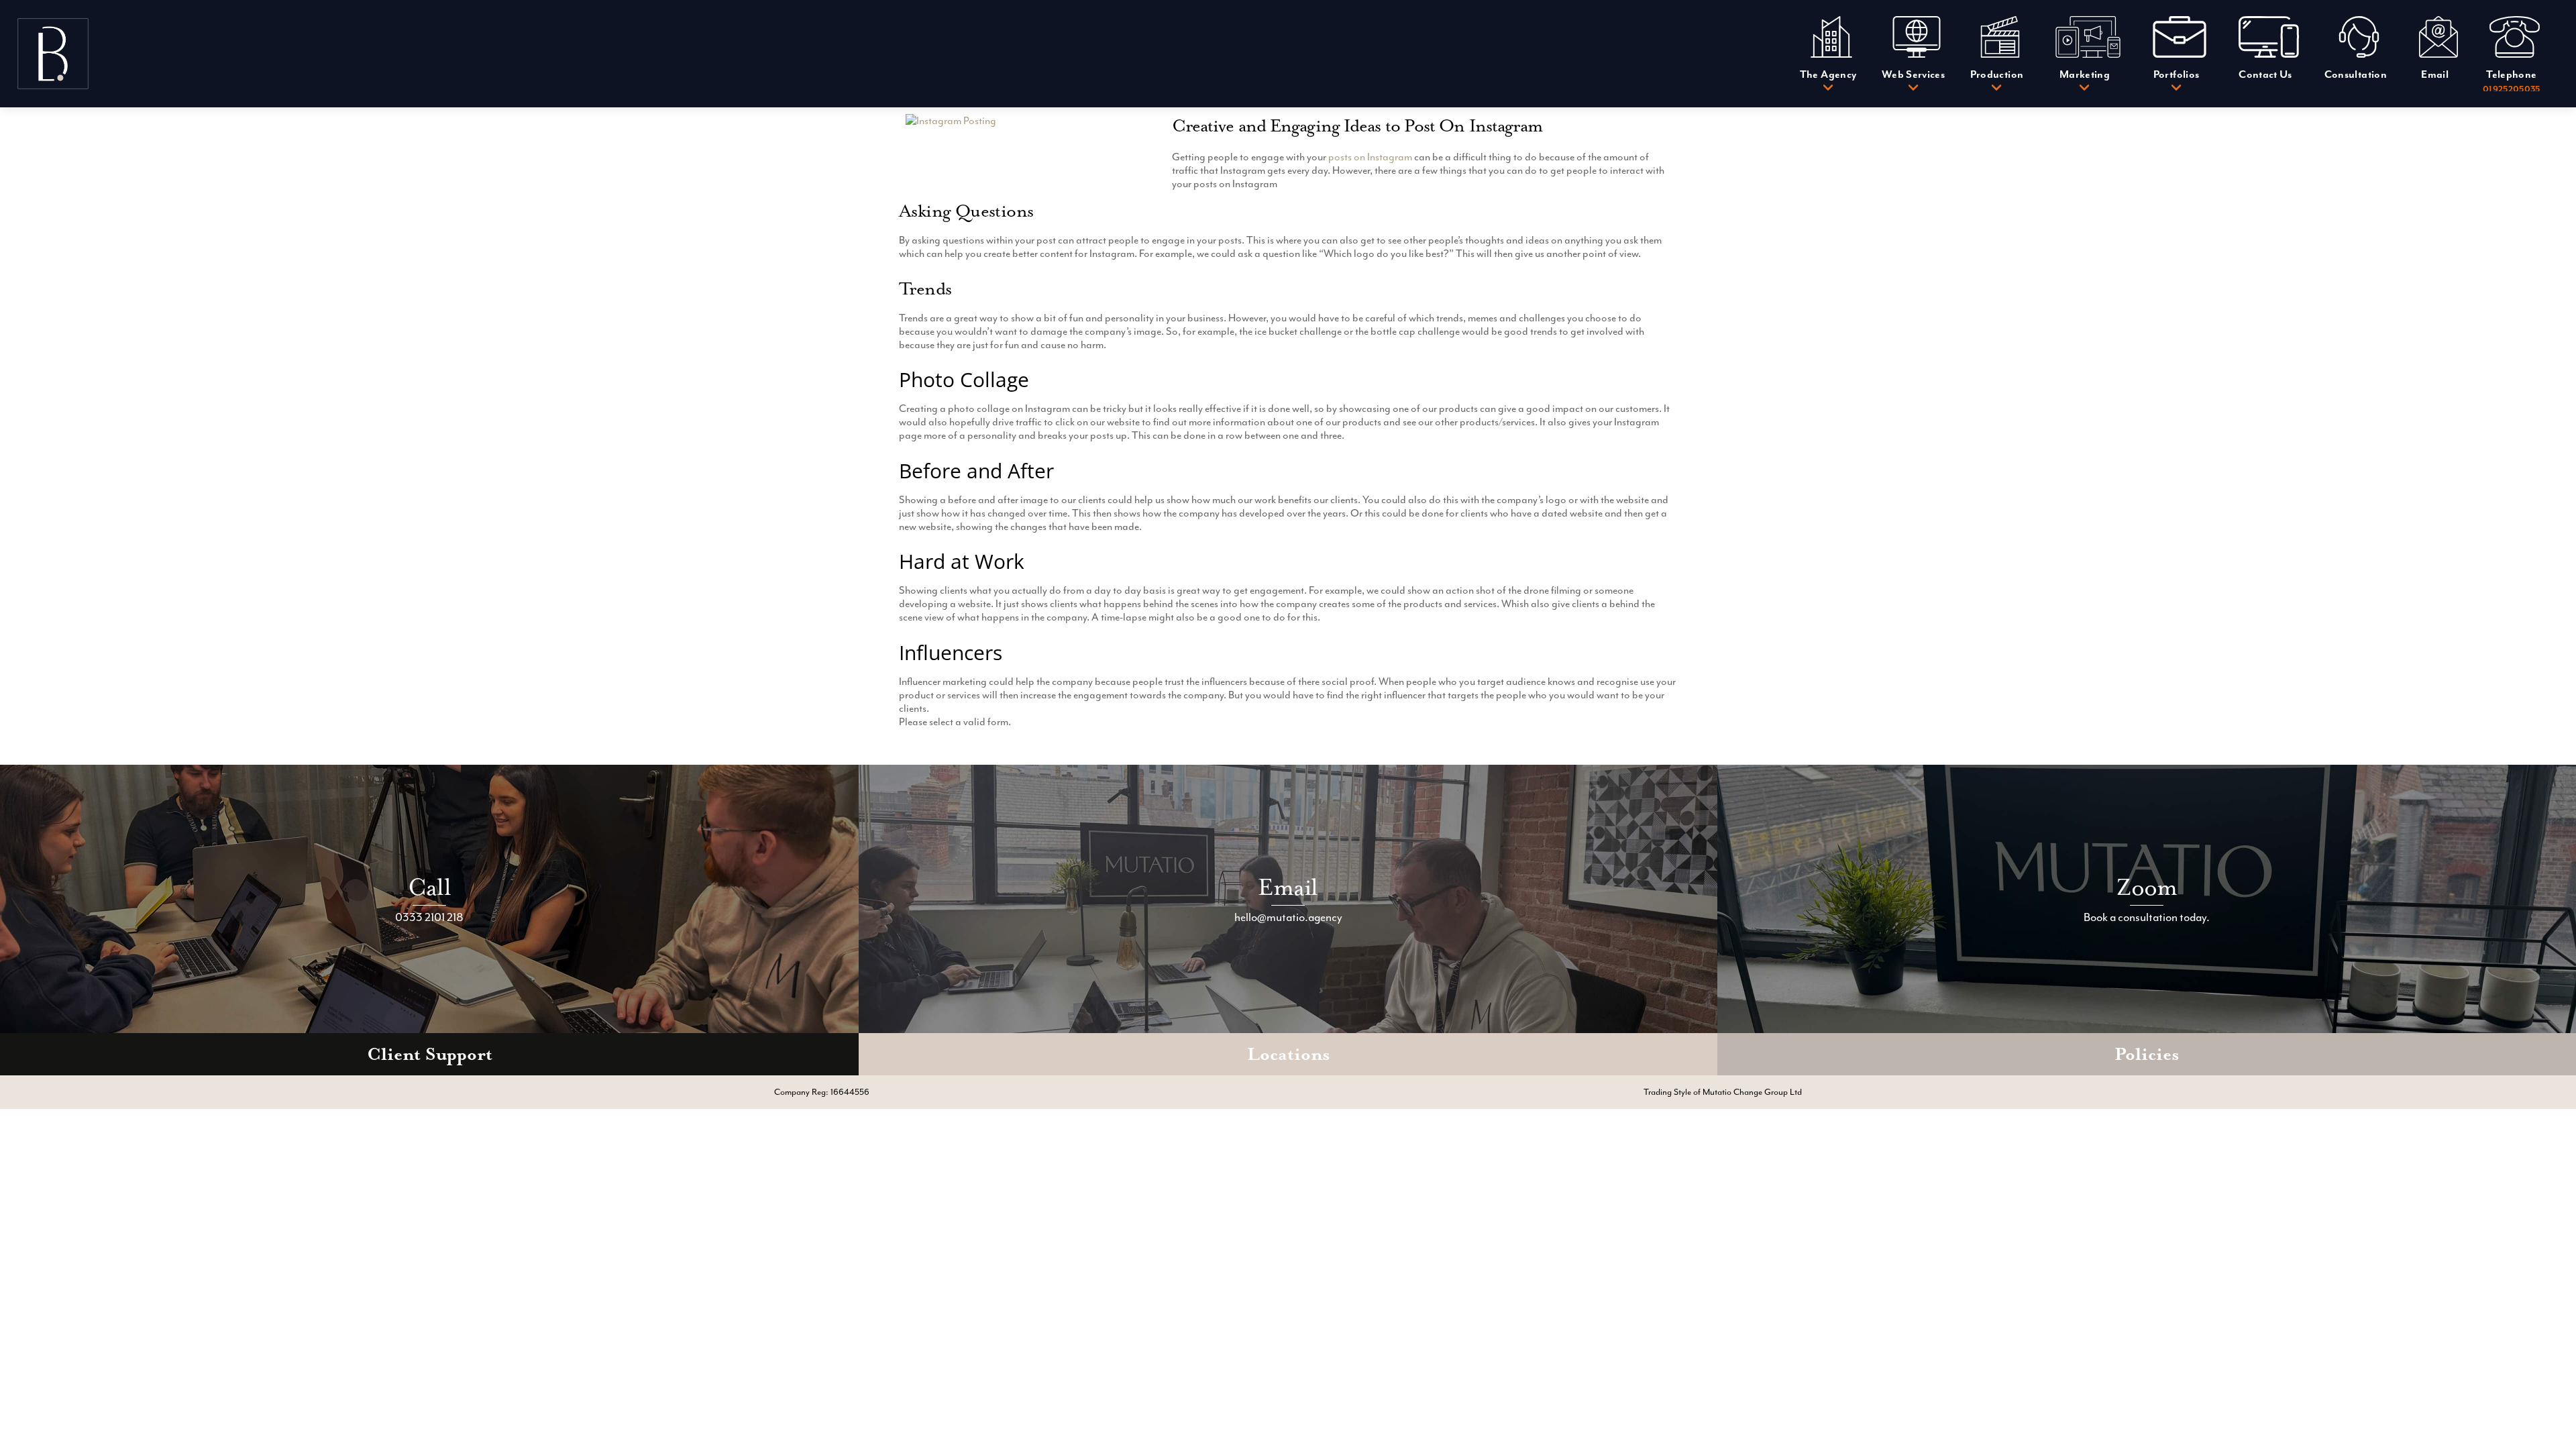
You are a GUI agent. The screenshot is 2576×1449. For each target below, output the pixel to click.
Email (1288, 887)
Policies (2147, 1054)
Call (429, 887)
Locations (1288, 1054)
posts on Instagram (1370, 157)
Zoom (2147, 887)
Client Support (430, 1054)
